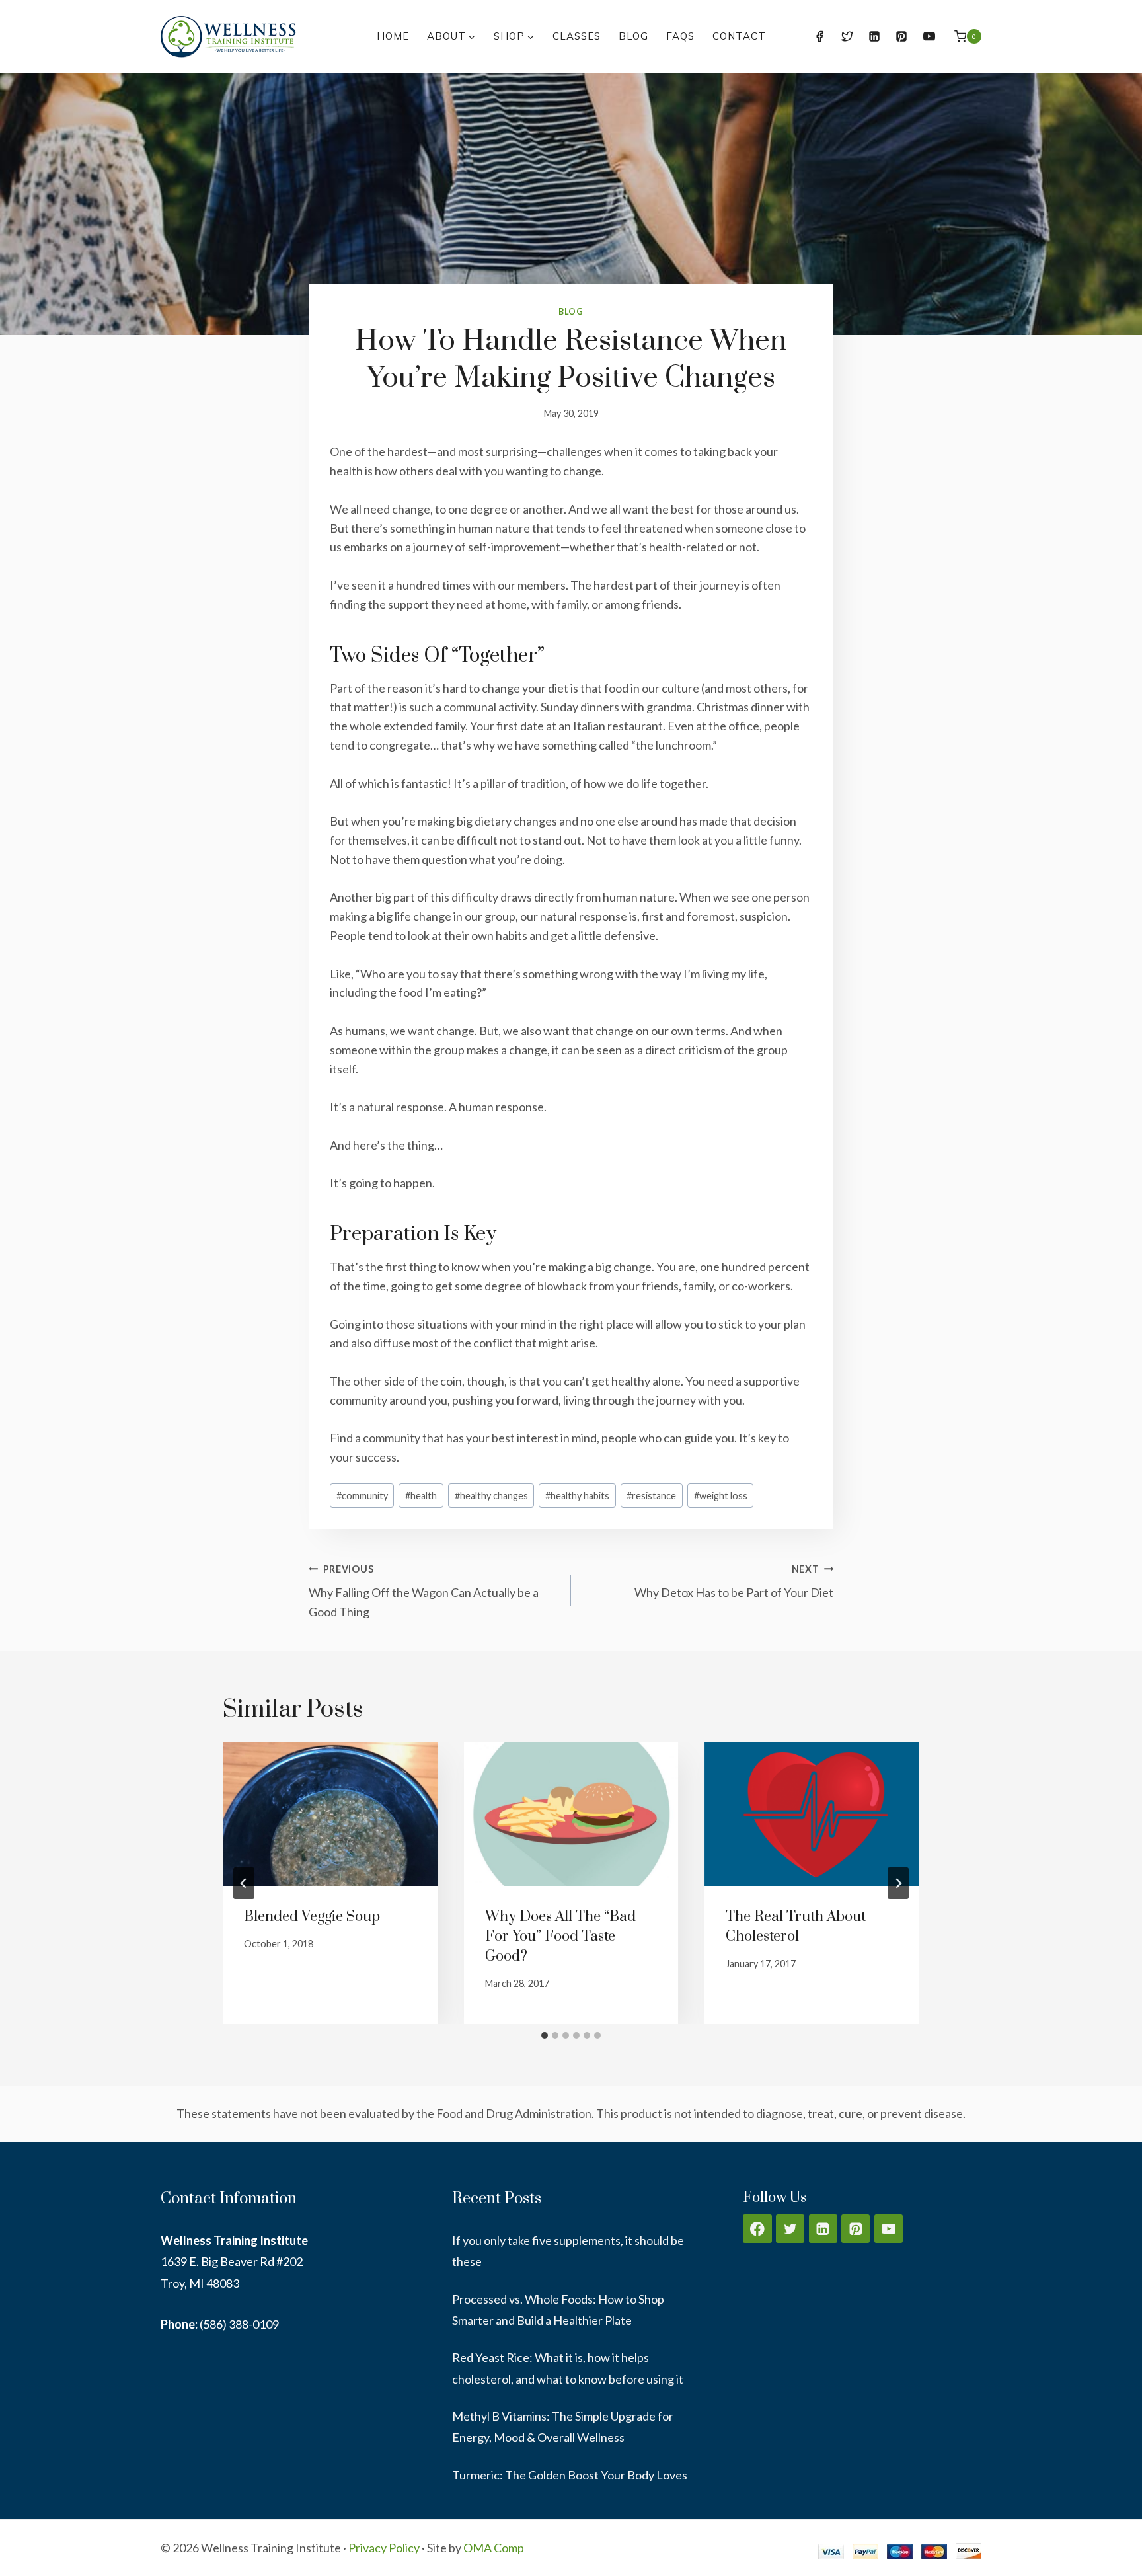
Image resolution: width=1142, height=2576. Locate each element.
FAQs (680, 36)
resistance (651, 1496)
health (421, 1496)
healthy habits (577, 1496)
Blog (633, 36)
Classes (577, 36)
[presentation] (330, 1814)
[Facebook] (819, 36)
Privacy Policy (384, 2548)
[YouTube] (929, 36)
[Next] (898, 1883)
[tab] (545, 2035)
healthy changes (491, 1496)
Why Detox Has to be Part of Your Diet (734, 1582)
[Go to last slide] (244, 1883)
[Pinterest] (901, 36)
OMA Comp (494, 2548)
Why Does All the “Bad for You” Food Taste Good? (560, 1936)
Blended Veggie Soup (312, 1917)
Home (393, 36)
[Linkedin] (874, 36)
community (362, 1496)
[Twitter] (847, 36)
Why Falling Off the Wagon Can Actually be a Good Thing (424, 1591)
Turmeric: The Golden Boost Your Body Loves (570, 2475)
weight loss (721, 1496)
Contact (739, 36)
